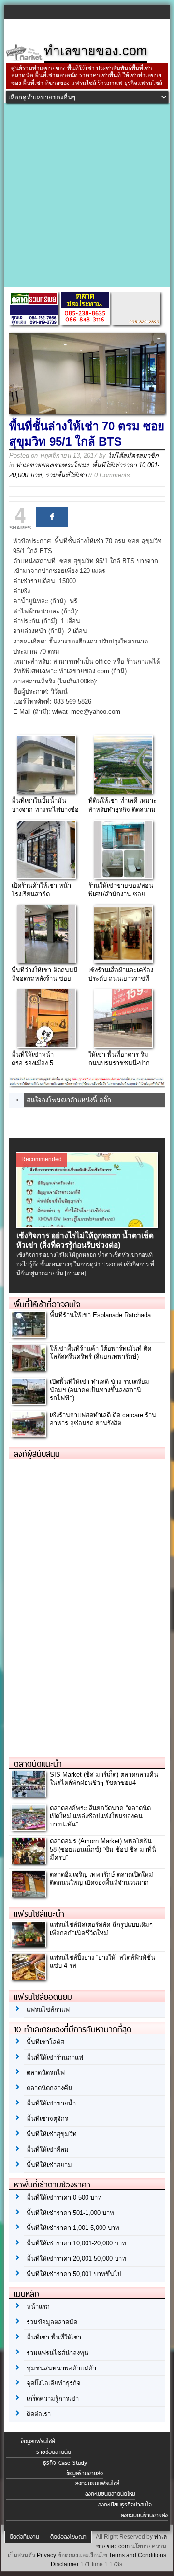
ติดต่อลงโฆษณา (68, 2537)
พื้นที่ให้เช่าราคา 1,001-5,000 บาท (73, 2228)
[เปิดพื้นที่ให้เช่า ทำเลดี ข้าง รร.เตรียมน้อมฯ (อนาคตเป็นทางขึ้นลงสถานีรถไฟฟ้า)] (29, 1401)
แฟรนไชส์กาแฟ (48, 2010)
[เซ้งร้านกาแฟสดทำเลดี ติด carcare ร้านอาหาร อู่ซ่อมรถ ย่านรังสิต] (29, 1435)
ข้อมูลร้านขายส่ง (85, 2473)
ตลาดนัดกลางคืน (50, 2088)
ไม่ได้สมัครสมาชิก (133, 455)
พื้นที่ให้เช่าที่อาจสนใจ (47, 1304)
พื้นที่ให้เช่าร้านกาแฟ (55, 2057)
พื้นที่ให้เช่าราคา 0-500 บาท (64, 2197)
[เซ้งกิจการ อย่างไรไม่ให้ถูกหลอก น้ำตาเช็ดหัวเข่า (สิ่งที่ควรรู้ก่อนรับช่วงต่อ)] (87, 1225)
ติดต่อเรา (39, 2414)
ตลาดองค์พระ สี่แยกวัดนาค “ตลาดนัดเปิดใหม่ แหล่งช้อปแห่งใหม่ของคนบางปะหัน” (100, 1816)
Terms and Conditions (138, 2555)
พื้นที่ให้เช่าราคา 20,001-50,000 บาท (76, 2259)
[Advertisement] (87, 195)
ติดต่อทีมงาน (24, 2537)
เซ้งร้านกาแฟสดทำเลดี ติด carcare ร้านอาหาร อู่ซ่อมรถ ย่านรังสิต (103, 1419)
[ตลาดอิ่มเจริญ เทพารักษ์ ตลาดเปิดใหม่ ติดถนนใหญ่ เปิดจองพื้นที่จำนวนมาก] (29, 1894)
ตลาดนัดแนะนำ (38, 1764)
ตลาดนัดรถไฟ (46, 2072)
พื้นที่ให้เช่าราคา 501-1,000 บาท (70, 2213)
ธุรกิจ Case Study (65, 2463)
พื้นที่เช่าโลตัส (45, 2042)
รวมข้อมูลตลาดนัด (52, 2322)
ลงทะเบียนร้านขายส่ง (144, 2515)
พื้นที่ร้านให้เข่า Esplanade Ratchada (100, 1315)
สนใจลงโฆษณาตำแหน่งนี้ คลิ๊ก (69, 1100)
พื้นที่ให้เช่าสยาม (49, 2165)
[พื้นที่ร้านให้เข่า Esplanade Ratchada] (29, 1335)
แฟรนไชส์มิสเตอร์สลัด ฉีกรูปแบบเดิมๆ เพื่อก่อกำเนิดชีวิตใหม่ (101, 1929)
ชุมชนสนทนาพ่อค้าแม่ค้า (61, 2368)
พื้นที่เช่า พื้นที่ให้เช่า (54, 2337)
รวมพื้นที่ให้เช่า (66, 475)
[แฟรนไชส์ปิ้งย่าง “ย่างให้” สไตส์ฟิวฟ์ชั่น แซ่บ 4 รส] (29, 1977)
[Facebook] (52, 517)
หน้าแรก (38, 2306)
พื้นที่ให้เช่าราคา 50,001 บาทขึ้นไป (74, 2274)
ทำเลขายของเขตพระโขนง (52, 465)
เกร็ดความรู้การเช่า (53, 2399)
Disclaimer (65, 2564)
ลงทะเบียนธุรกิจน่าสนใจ (125, 2505)
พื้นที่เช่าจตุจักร (47, 2119)
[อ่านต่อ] (75, 1273)
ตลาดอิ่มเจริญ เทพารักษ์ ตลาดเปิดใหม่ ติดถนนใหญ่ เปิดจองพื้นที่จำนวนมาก (101, 1879)
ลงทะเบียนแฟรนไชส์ (97, 2483)
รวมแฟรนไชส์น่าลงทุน (58, 2353)
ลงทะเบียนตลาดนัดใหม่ (110, 2494)
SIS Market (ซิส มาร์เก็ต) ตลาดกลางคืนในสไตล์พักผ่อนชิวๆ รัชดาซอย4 (104, 1779)
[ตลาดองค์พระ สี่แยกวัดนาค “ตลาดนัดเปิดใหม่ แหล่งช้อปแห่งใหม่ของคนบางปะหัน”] (29, 1828)
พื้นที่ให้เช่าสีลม (48, 2150)
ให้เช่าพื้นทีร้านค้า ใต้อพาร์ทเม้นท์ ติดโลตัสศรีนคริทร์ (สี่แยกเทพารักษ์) (101, 1352)
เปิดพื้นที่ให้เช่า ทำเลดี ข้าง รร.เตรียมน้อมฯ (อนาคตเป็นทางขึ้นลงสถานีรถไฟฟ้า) (100, 1390)
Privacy (46, 2555)
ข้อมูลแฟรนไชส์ (38, 2441)
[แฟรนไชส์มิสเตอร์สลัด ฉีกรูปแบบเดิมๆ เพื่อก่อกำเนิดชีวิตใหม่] (29, 1944)
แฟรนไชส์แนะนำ (39, 1914)
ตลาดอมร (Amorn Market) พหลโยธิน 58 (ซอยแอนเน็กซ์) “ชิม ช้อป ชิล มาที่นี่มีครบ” (103, 1849)
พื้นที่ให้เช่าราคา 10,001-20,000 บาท (76, 2243)
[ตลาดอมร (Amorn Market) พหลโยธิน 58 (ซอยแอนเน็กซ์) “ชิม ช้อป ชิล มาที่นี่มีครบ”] (29, 1861)
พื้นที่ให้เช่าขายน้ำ (51, 2103)
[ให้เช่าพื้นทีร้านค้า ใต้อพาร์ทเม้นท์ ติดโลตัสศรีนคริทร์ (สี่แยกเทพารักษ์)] (29, 1368)
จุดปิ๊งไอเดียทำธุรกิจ (54, 2383)
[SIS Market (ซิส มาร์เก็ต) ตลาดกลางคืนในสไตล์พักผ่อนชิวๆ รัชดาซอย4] (29, 1794)
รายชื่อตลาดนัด (54, 2452)
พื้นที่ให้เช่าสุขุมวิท (52, 2134)
